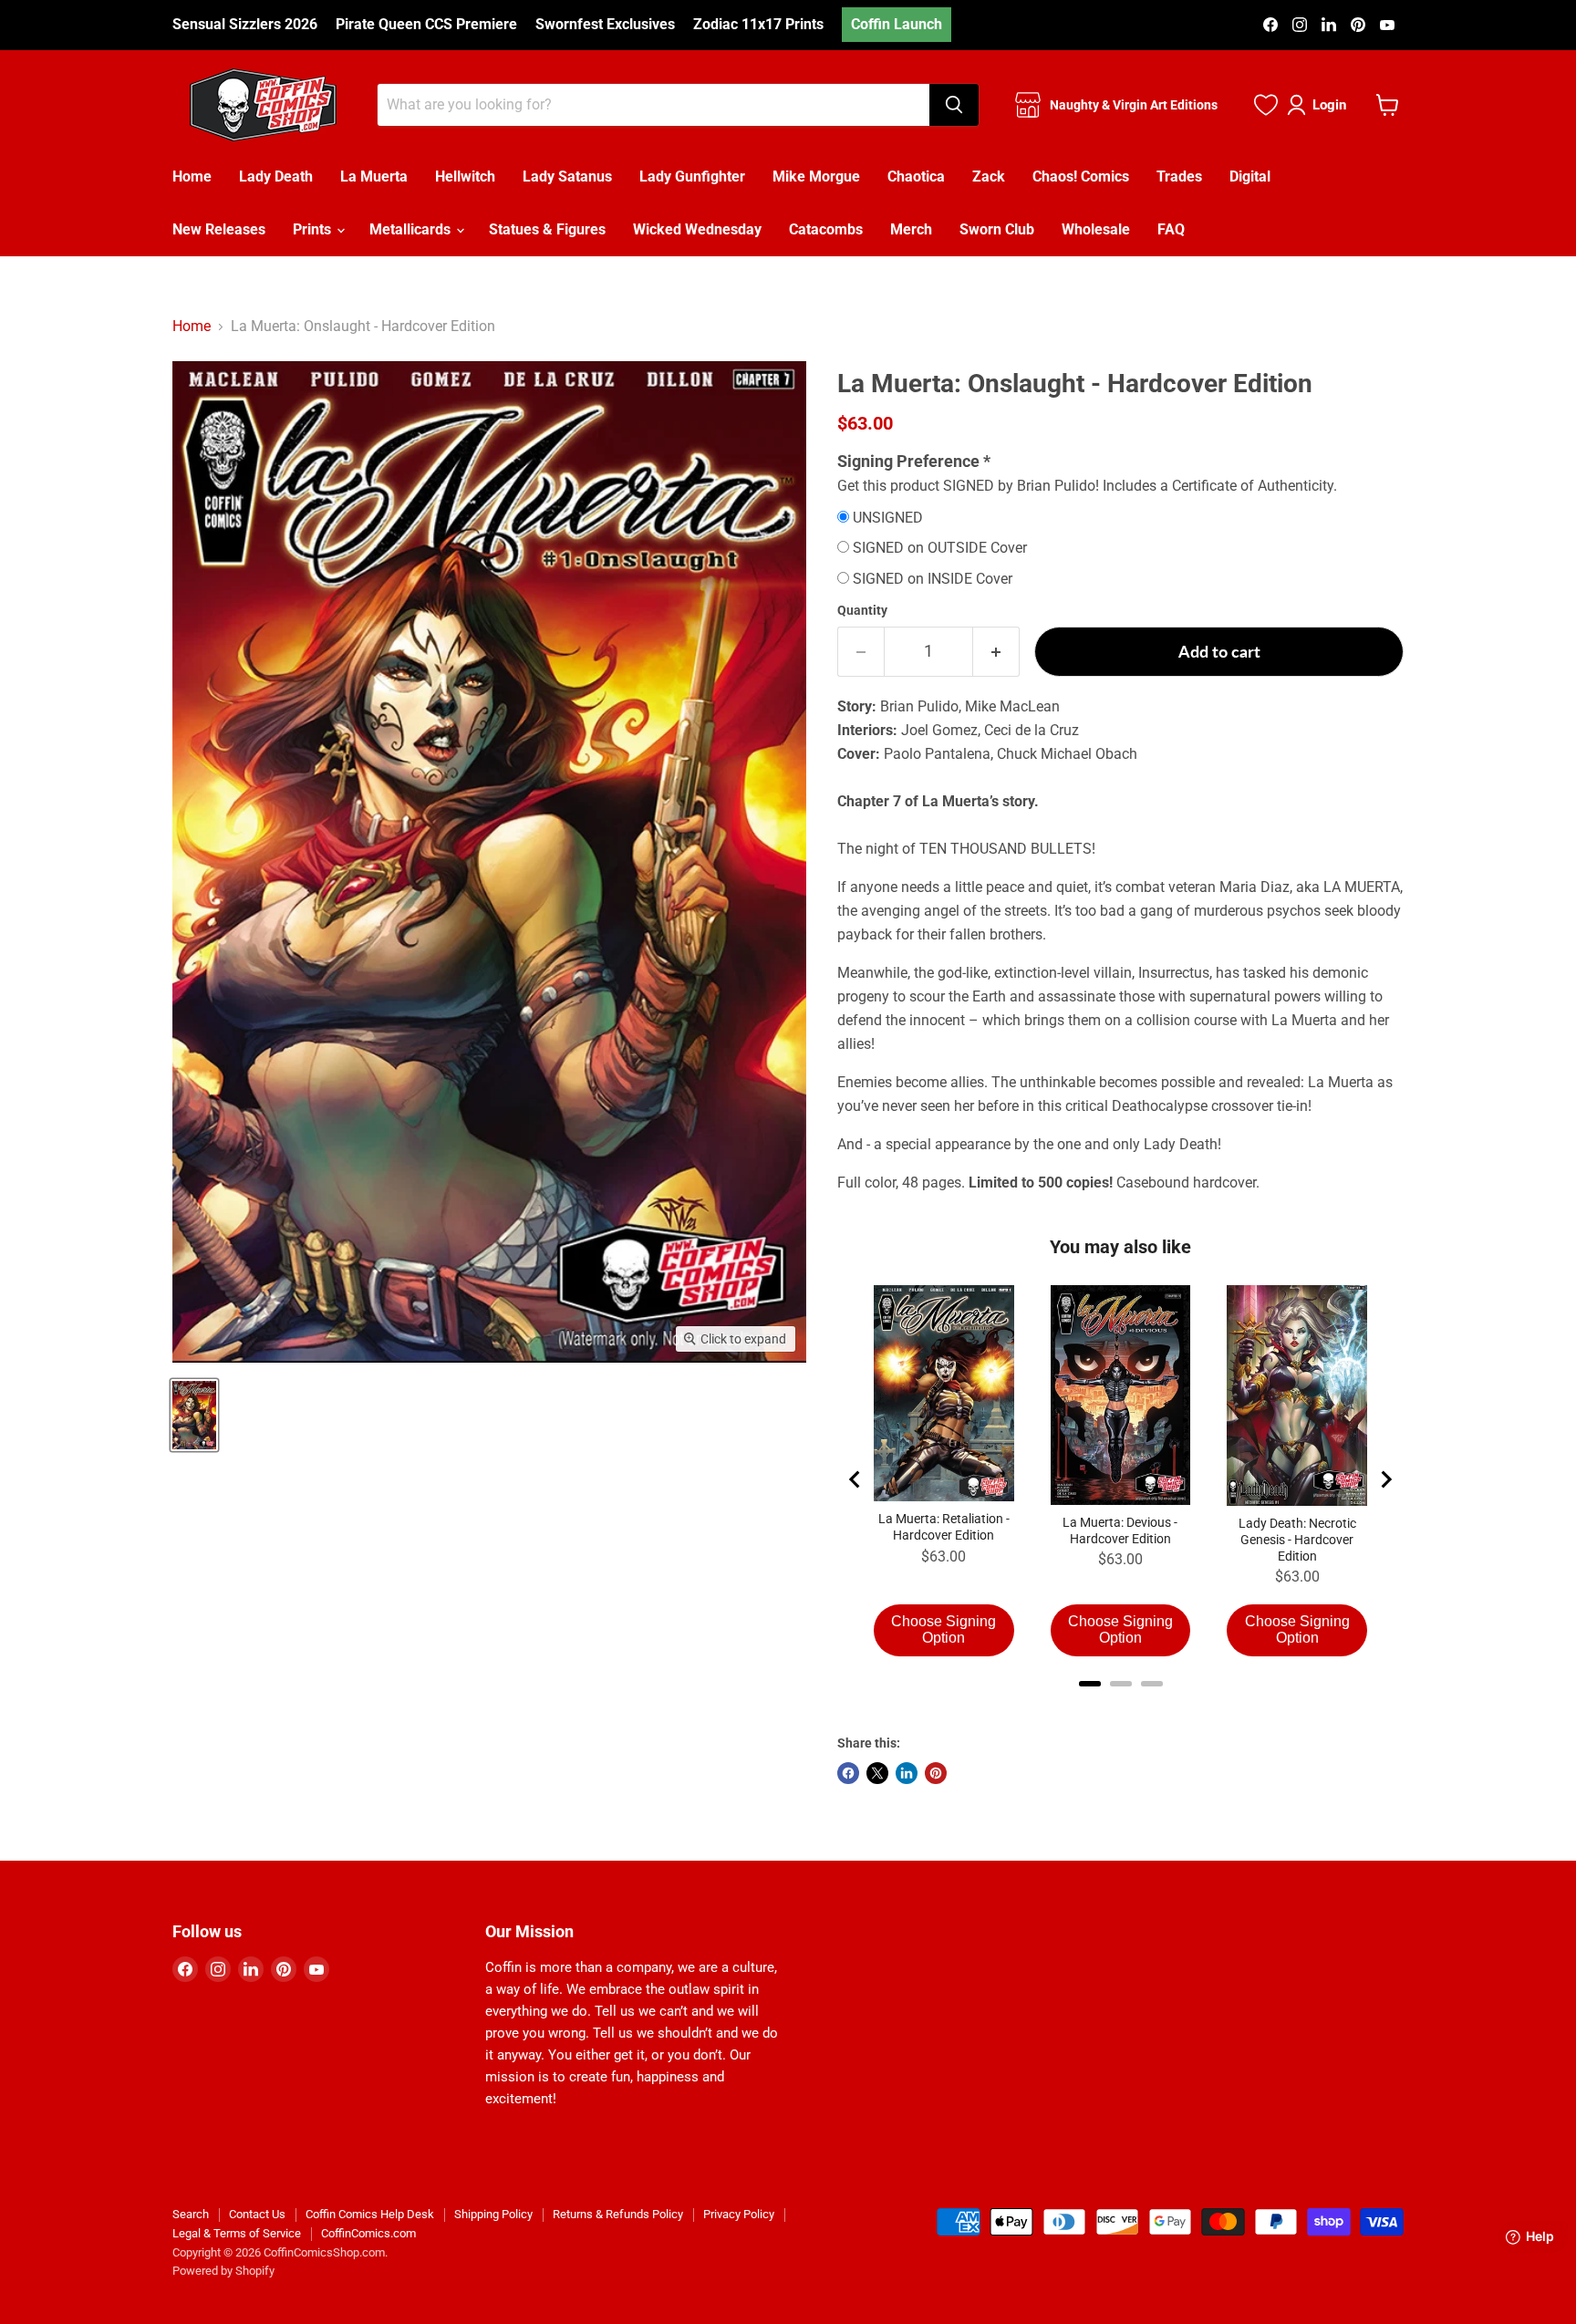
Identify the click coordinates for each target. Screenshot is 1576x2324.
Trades (1179, 176)
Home (192, 176)
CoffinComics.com (368, 2233)
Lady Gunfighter (692, 176)
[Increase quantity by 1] (996, 652)
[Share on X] (877, 1773)
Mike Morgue (816, 176)
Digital (1250, 176)
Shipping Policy (493, 2214)
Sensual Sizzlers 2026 (245, 25)
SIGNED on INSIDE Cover (933, 579)
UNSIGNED (888, 518)
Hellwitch (465, 176)
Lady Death (276, 176)
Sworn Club (997, 229)
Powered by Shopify (223, 2271)
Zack (989, 176)
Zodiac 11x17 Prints (758, 25)
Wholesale (1096, 229)
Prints (314, 229)
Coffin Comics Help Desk (370, 2214)
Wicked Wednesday (697, 229)
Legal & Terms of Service (237, 2233)
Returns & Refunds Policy (618, 2214)
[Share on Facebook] (848, 1773)
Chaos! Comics (1081, 176)
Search (191, 2214)
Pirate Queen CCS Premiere (426, 25)
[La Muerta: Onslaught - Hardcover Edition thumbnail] (194, 1415)
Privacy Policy (739, 2214)
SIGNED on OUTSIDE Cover (940, 548)
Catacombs (826, 229)
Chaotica (916, 176)
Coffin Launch (897, 24)
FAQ (1171, 229)
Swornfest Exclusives (605, 25)
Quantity (862, 610)
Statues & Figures (547, 229)
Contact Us (257, 2214)
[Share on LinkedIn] (907, 1773)
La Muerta (374, 176)
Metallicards (412, 229)
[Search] (954, 105)
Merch (911, 229)
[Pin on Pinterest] (936, 1773)
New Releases (219, 229)
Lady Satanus (567, 176)
